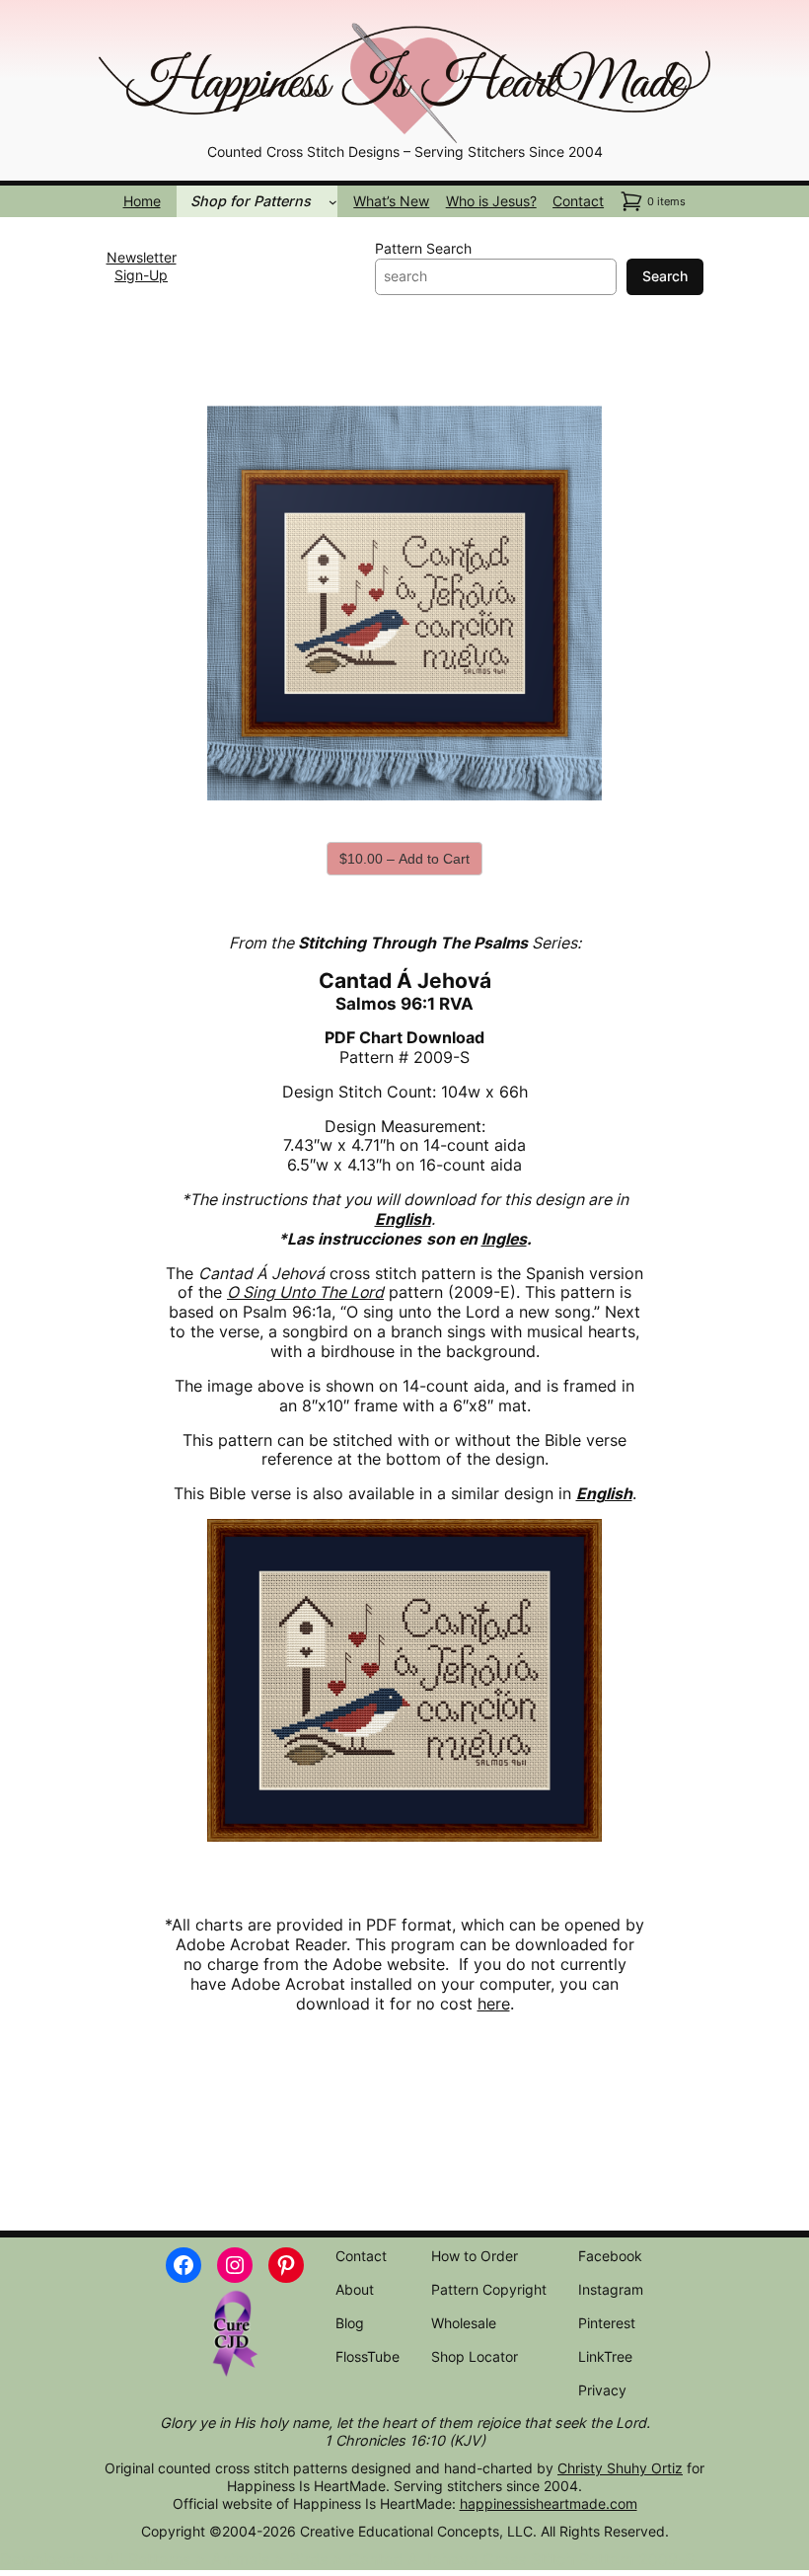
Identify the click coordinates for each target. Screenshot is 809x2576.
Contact (578, 201)
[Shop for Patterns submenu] (333, 202)
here (494, 2004)
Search (665, 276)
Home (142, 201)
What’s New (391, 201)
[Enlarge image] (685, 45)
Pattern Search (423, 248)
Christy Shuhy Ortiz (620, 2468)
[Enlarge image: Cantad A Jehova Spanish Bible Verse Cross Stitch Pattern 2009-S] (576, 431)
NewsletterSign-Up (142, 266)
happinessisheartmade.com (549, 2503)
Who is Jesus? (491, 201)
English (604, 1494)
